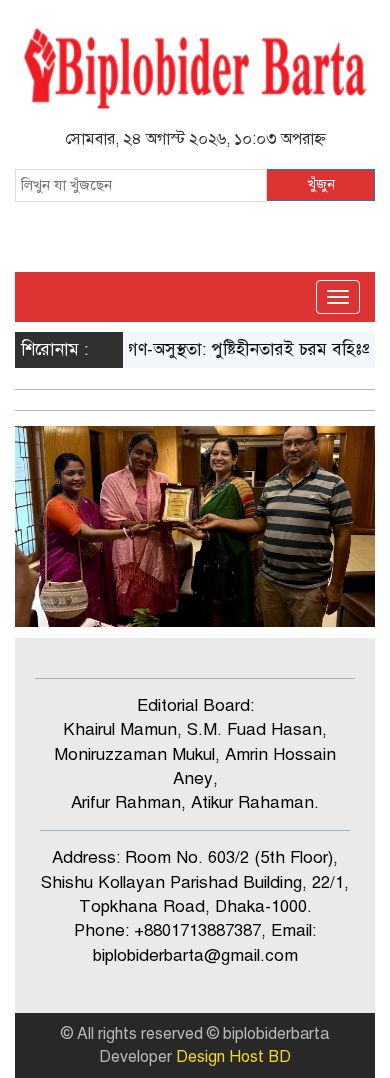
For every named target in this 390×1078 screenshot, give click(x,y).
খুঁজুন (321, 184)
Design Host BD (233, 1057)
